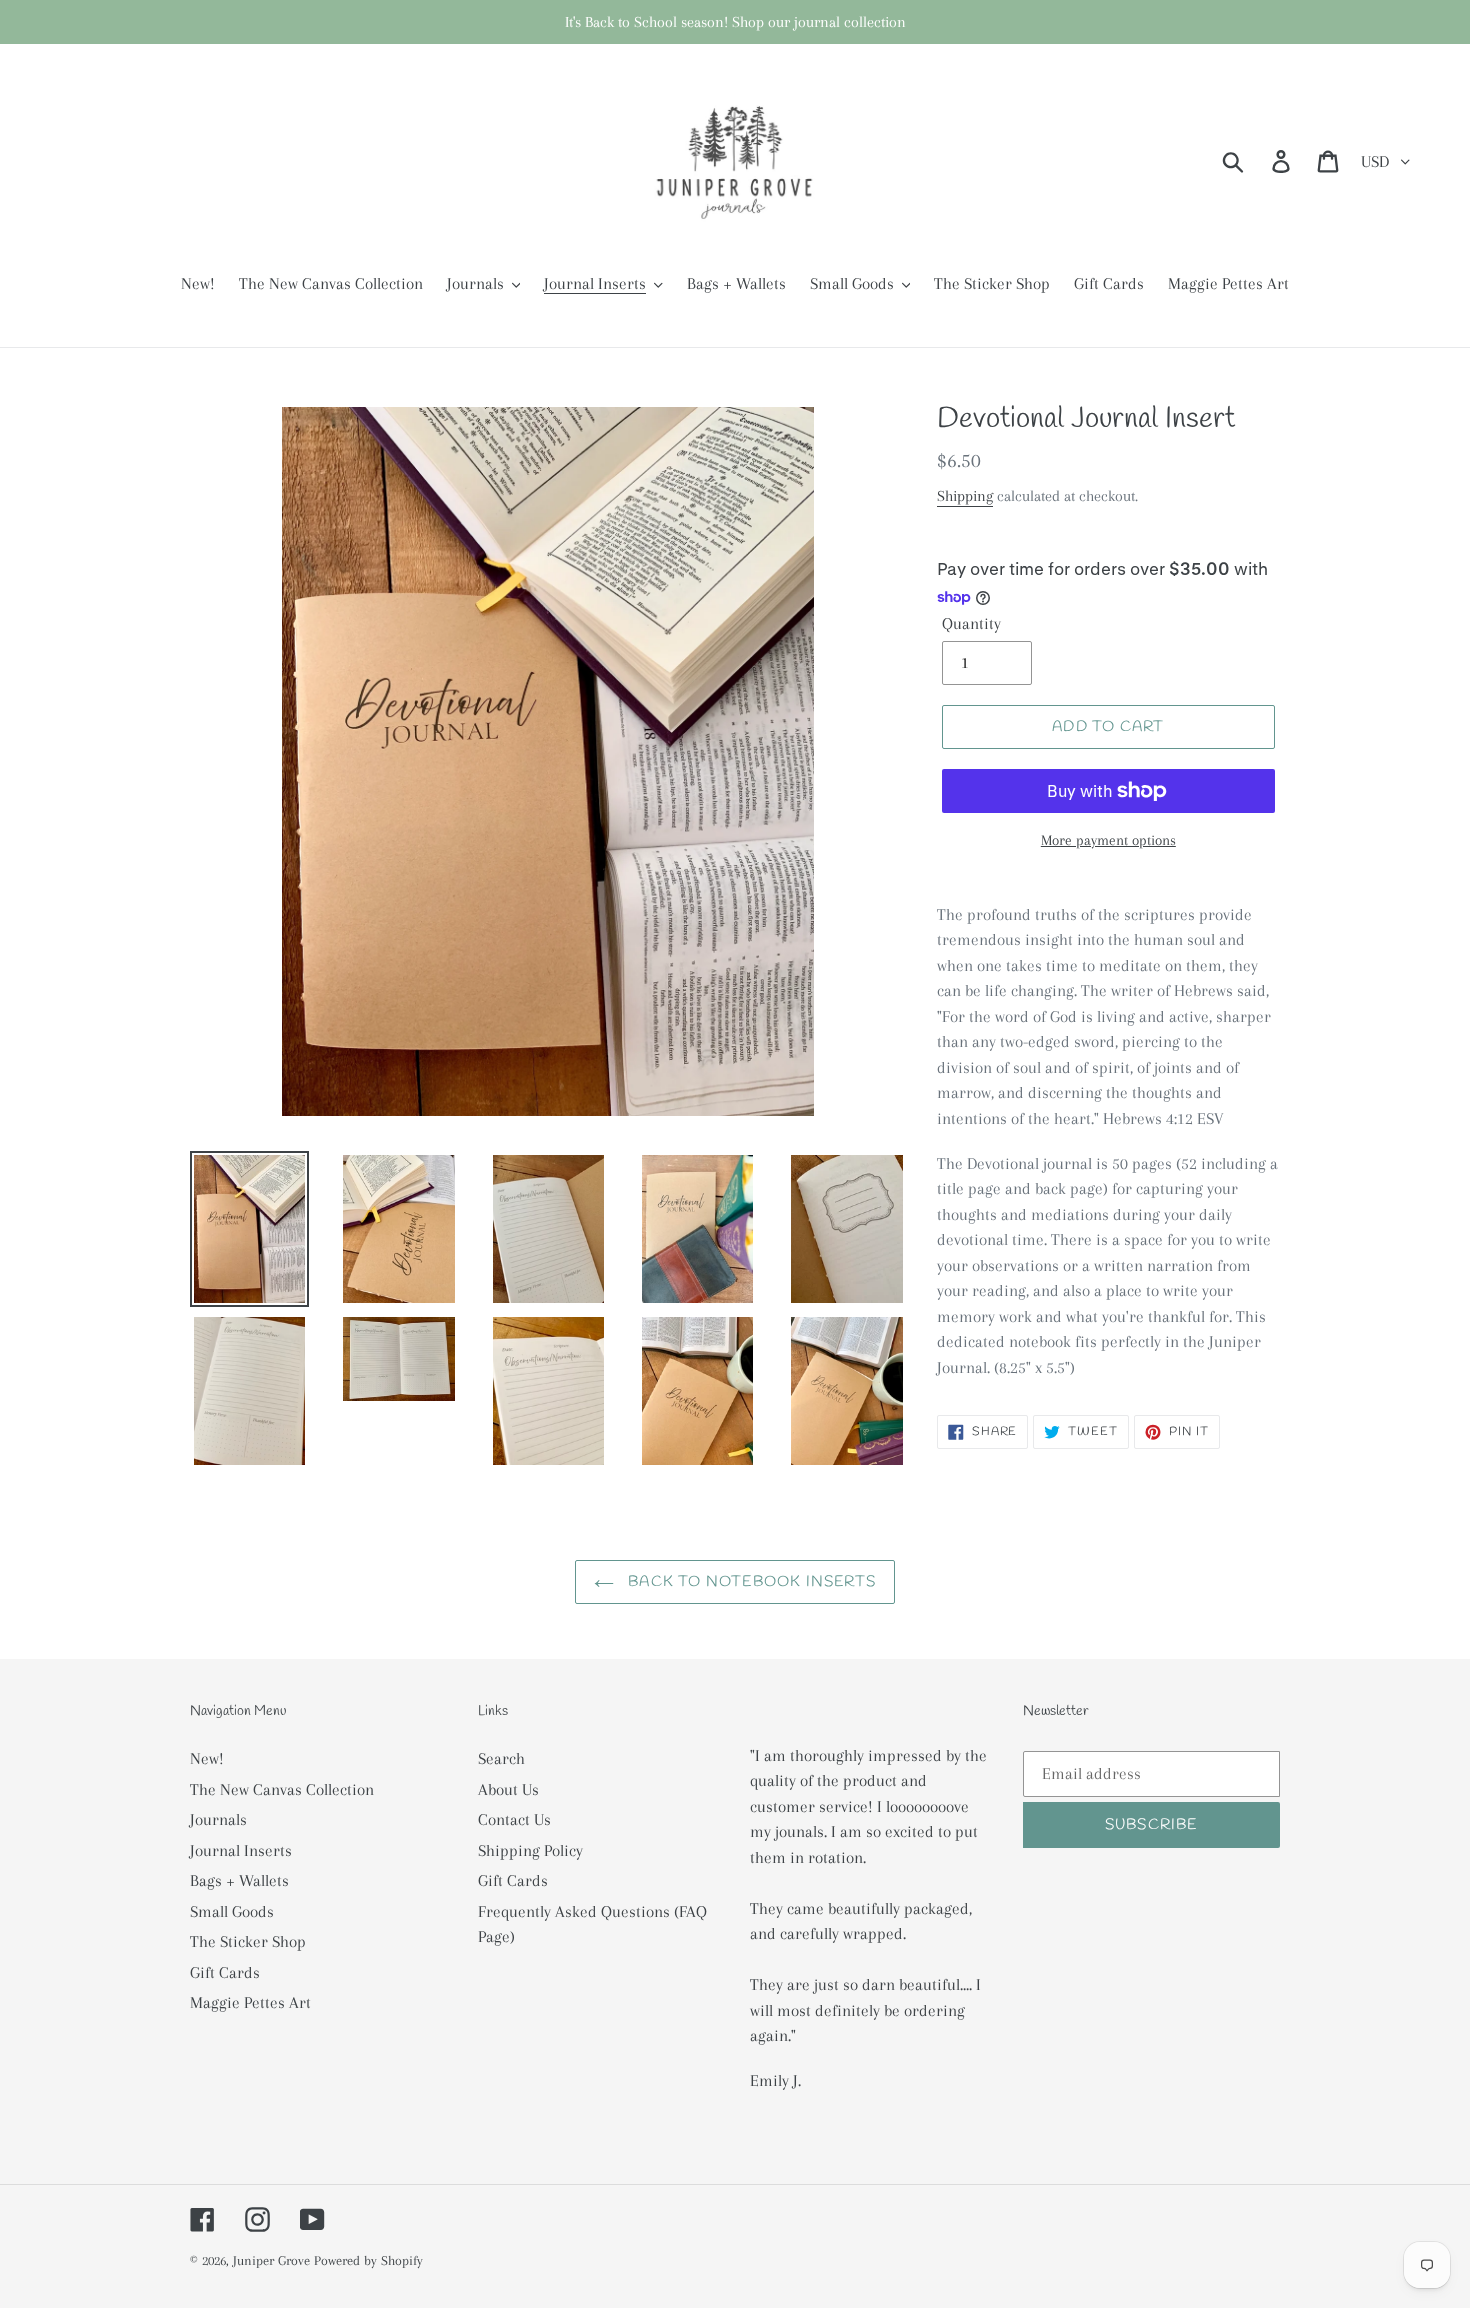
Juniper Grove (271, 2260)
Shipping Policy (530, 1850)
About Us (508, 1789)
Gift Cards (225, 1972)
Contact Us (514, 1819)
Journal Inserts (241, 1850)
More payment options (1108, 840)
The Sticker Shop (248, 1941)
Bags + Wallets (239, 1880)
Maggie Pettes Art (250, 2002)
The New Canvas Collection (282, 1789)
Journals (218, 1819)
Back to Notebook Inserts (750, 1582)
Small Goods (232, 1911)
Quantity (971, 623)
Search (501, 1758)
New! (207, 1758)
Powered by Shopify (368, 2260)
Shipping (965, 496)
